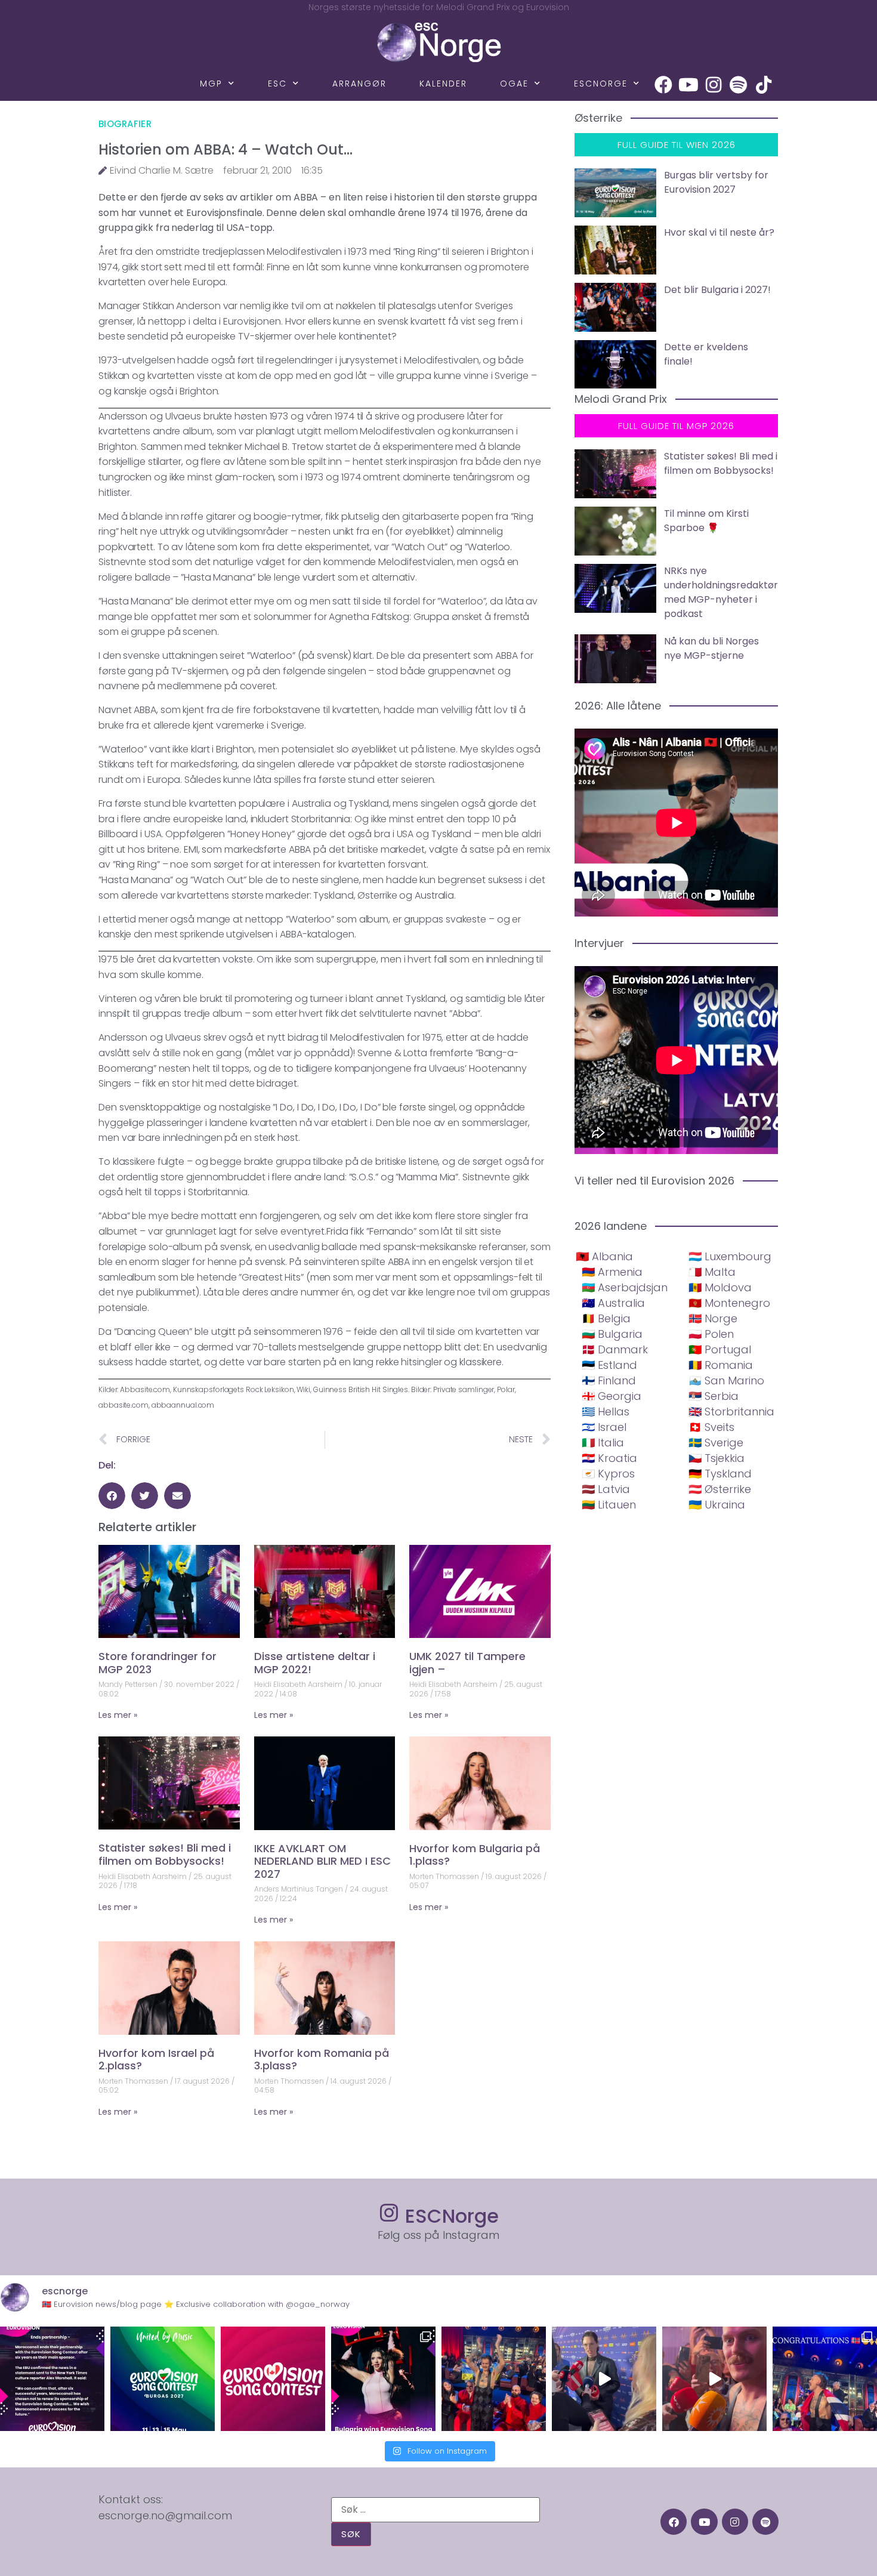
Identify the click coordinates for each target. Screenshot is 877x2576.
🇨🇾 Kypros (608, 1474)
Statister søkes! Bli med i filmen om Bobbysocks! (165, 1854)
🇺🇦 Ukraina (717, 1505)
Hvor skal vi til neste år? (719, 232)
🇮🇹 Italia (603, 1443)
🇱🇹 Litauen (609, 1505)
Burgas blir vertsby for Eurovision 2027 (716, 182)
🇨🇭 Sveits (711, 1427)
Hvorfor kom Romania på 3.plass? (322, 2060)
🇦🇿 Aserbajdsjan (625, 1287)
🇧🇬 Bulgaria (612, 1334)
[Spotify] (739, 85)
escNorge (601, 84)
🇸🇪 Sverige (716, 1443)
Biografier (125, 124)
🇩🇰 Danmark (615, 1349)
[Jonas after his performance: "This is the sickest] (494, 2379)
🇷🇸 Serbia (714, 1396)
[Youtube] (688, 85)
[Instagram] (714, 85)
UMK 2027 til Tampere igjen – (467, 1663)
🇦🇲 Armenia (612, 1272)
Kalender (443, 84)
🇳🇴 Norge (713, 1318)
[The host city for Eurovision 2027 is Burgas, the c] (163, 2379)
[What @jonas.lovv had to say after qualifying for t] (714, 2379)
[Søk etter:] (436, 2510)
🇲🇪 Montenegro (729, 1303)
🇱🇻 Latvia (606, 1489)
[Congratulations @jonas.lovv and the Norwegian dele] (825, 2379)
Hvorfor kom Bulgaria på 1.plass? (475, 1855)
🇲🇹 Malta (712, 1272)
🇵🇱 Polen (711, 1334)
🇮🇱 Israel (604, 1427)
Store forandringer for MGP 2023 (158, 1663)
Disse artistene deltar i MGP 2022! (315, 1663)
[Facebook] (663, 85)
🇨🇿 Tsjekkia (717, 1458)
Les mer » (118, 1715)
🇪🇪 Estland (609, 1365)
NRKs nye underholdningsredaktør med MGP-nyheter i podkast (721, 592)
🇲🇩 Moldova (720, 1287)
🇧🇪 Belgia (606, 1318)
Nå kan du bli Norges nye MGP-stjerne (711, 648)
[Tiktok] (764, 85)
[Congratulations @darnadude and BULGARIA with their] (383, 2379)
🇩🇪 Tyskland (720, 1474)
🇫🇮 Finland (609, 1380)
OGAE (514, 84)
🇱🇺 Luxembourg (730, 1256)
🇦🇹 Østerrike (720, 1489)
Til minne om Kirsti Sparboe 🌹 (706, 521)
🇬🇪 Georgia (612, 1396)
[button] (112, 1496)
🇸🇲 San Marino (726, 1380)
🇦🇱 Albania (604, 1256)
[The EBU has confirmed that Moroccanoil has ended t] (52, 2379)
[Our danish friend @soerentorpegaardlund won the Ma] (604, 2379)
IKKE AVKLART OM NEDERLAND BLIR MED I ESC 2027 (322, 1861)
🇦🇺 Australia (613, 1303)
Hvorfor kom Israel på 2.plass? (156, 2060)
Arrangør (359, 84)
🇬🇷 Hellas (606, 1412)
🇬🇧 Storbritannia (731, 1412)
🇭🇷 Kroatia (609, 1458)
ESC (277, 84)
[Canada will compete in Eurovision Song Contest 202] (273, 2379)
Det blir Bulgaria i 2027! (717, 290)
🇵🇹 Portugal (720, 1349)
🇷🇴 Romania (721, 1365)
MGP (211, 84)
